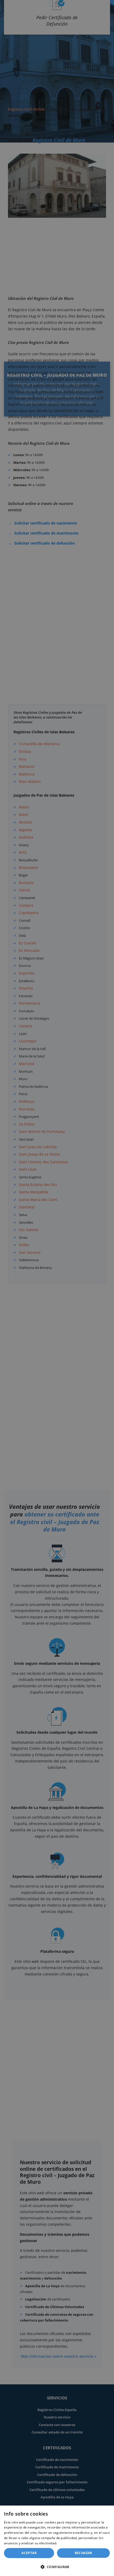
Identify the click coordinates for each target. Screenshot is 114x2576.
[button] (57, 2567)
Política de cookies (73, 2543)
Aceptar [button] (29, 2553)
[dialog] (57, 2541)
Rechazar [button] (84, 2553)
